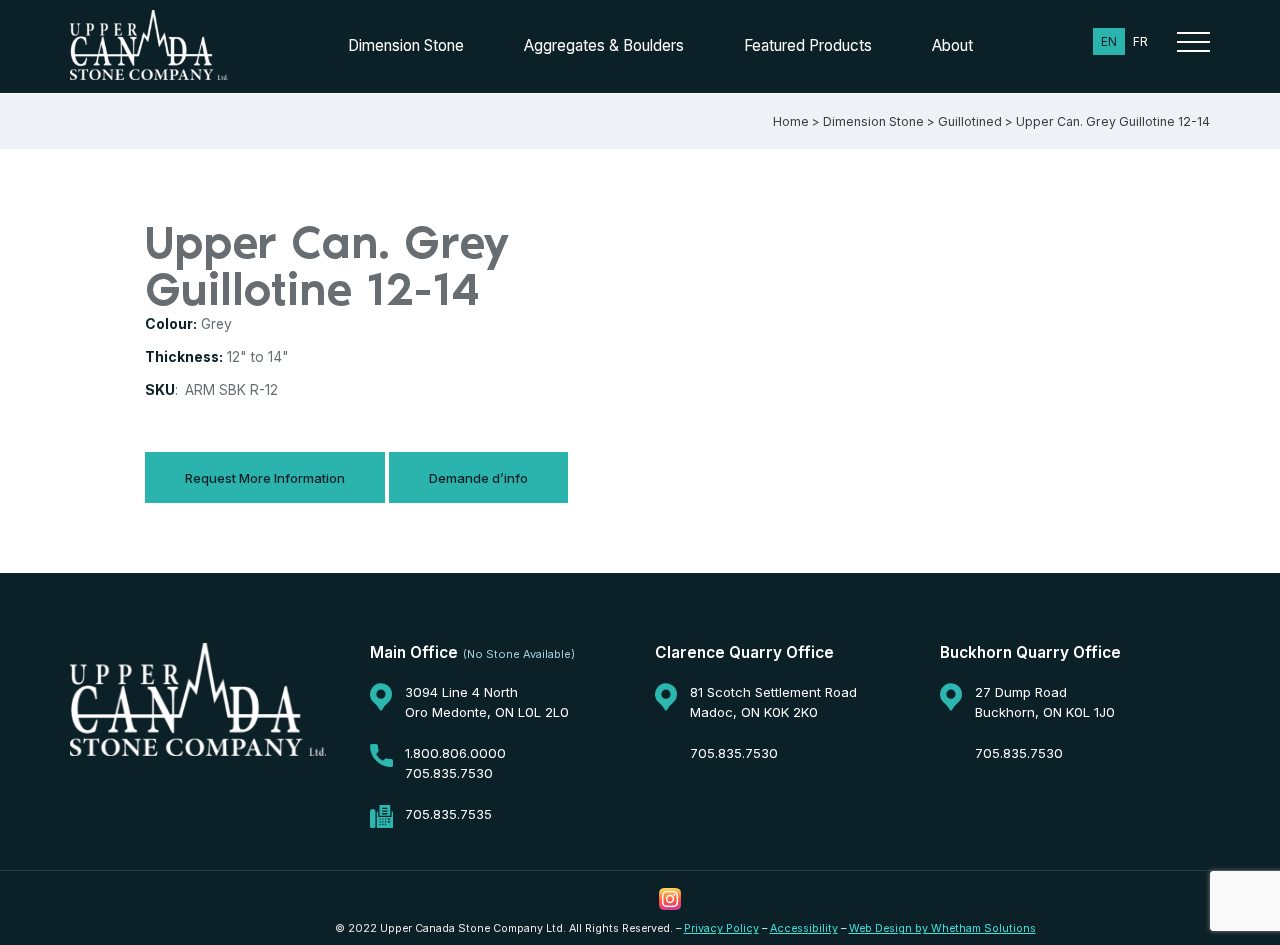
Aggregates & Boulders (604, 45)
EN (1109, 41)
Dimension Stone (406, 45)
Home (791, 121)
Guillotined (970, 121)
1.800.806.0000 (455, 753)
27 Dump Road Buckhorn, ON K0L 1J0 (1045, 702)
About (952, 45)
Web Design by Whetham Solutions (942, 928)
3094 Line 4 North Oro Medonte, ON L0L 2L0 (487, 702)
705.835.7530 (449, 773)
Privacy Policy (721, 928)
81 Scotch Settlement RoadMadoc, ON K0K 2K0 (773, 702)
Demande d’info (478, 478)
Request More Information (265, 478)
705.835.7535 (448, 814)
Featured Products (808, 45)
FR (1140, 41)
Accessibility (804, 928)
